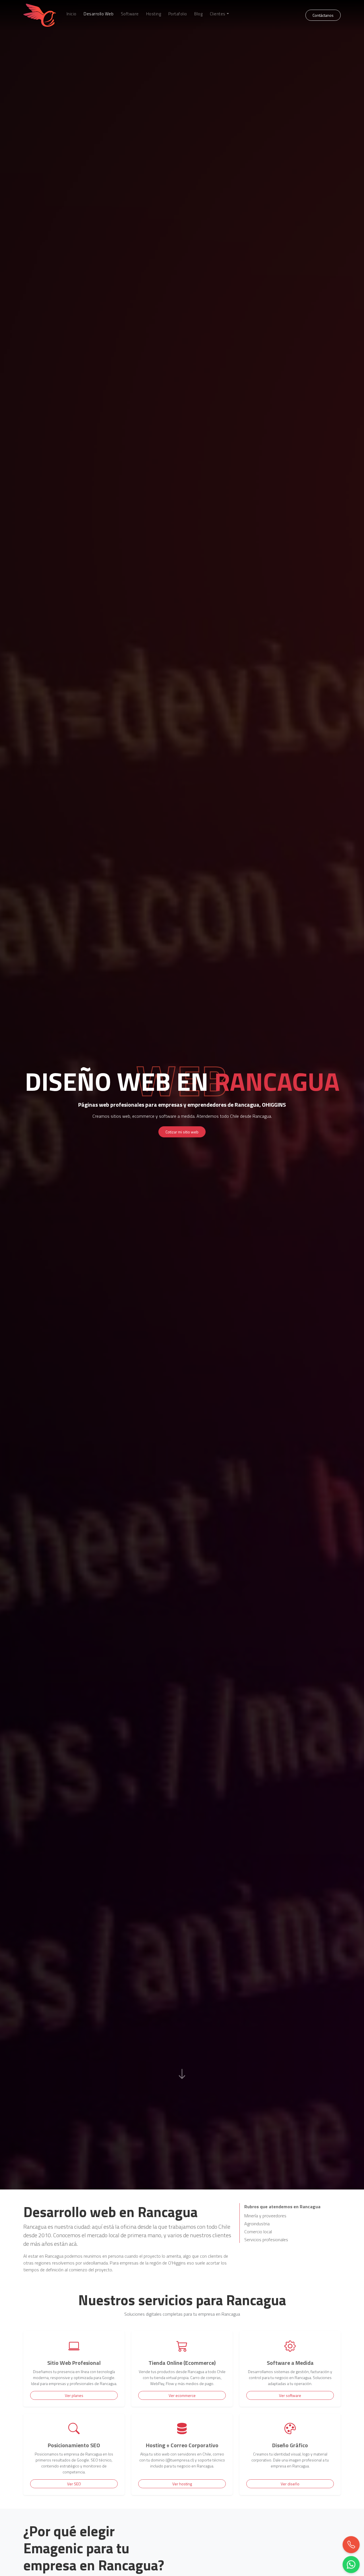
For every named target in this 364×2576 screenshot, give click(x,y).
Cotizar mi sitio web (182, 1132)
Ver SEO (74, 2484)
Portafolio (178, 14)
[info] (182, 2071)
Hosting (154, 14)
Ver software (290, 2395)
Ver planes (74, 2395)
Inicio (72, 14)
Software (130, 14)
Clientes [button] (218, 14)
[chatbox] (350, 2563)
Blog (198, 14)
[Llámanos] (350, 2543)
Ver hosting (182, 2484)
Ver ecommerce (182, 2395)
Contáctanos (323, 15)
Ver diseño (290, 2484)
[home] (40, 15)
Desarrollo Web (99, 14)
